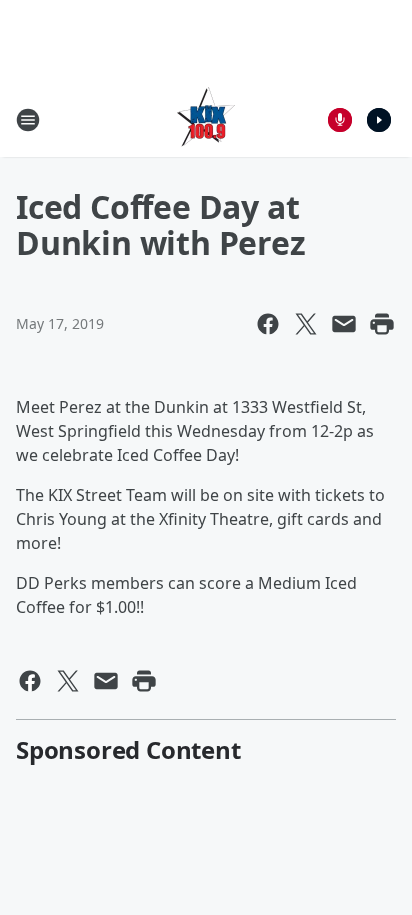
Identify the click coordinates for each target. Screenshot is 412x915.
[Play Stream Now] (379, 120)
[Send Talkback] (340, 120)
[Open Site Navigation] (28, 120)
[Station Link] (206, 119)
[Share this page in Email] (344, 324)
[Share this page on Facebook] (268, 324)
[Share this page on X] (306, 324)
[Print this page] (382, 324)
